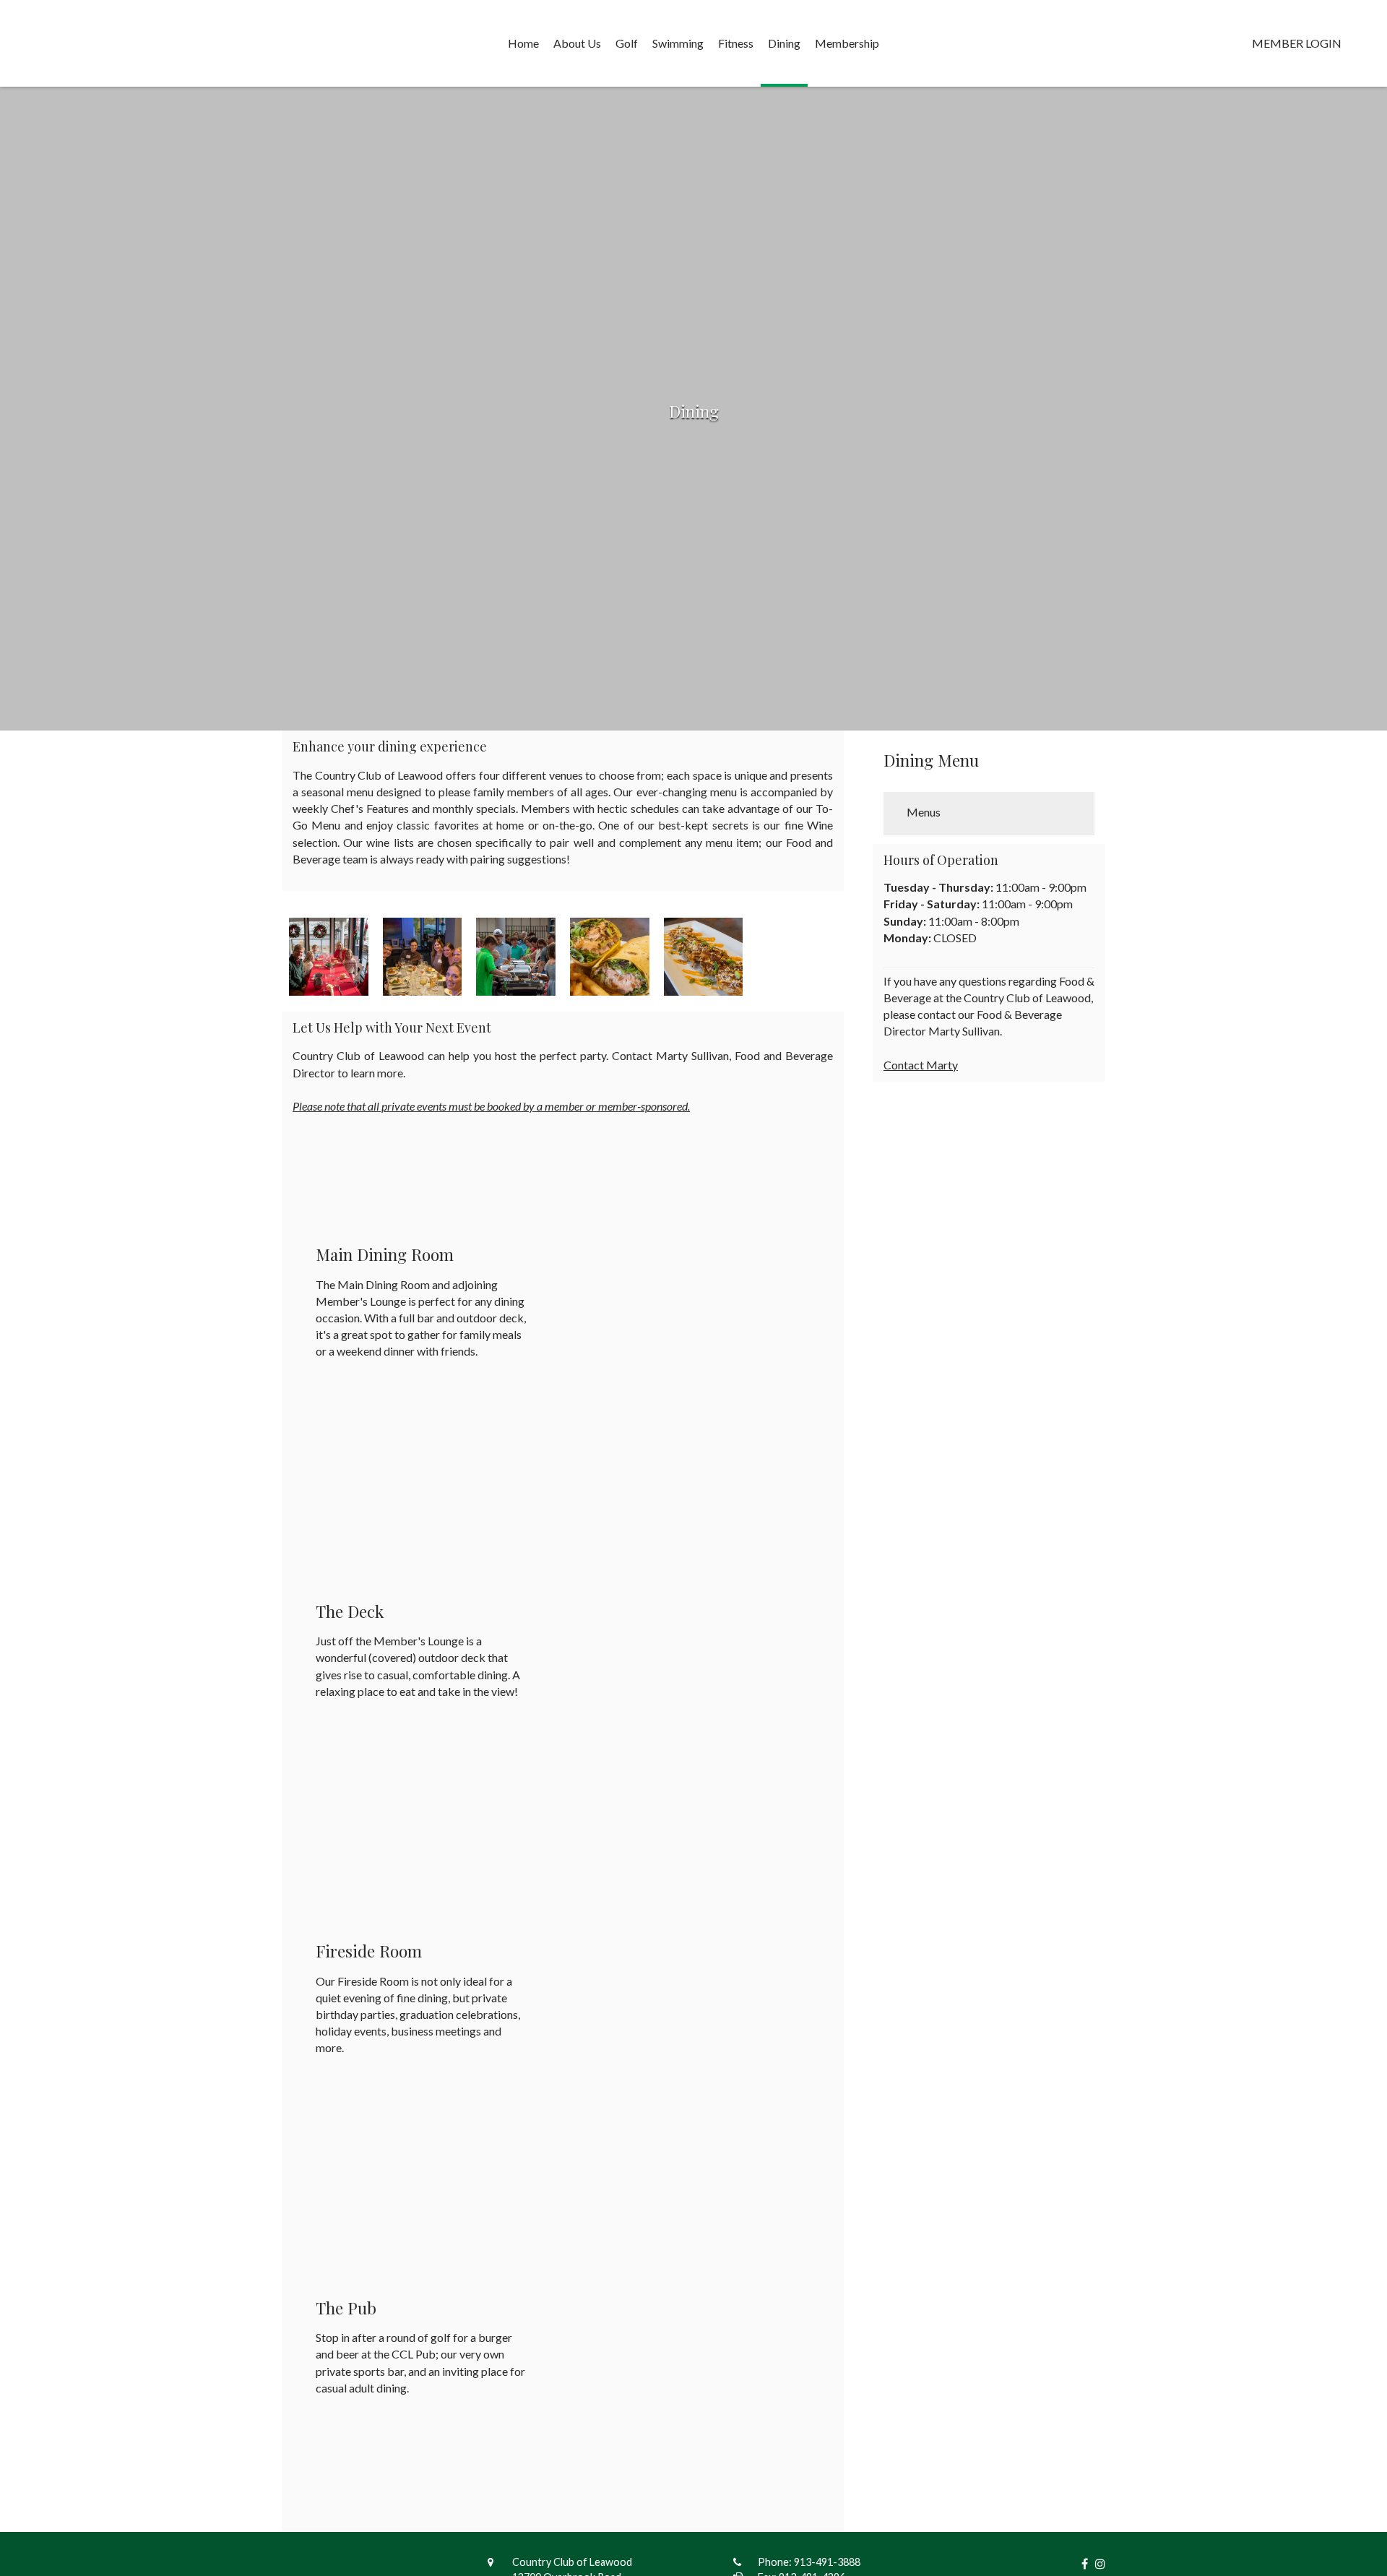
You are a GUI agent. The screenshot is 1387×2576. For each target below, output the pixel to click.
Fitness (736, 43)
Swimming (678, 43)
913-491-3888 (827, 2562)
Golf (627, 43)
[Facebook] (1081, 2563)
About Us (577, 43)
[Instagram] (1097, 2563)
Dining (784, 43)
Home (523, 43)
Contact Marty (921, 1065)
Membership (847, 43)
